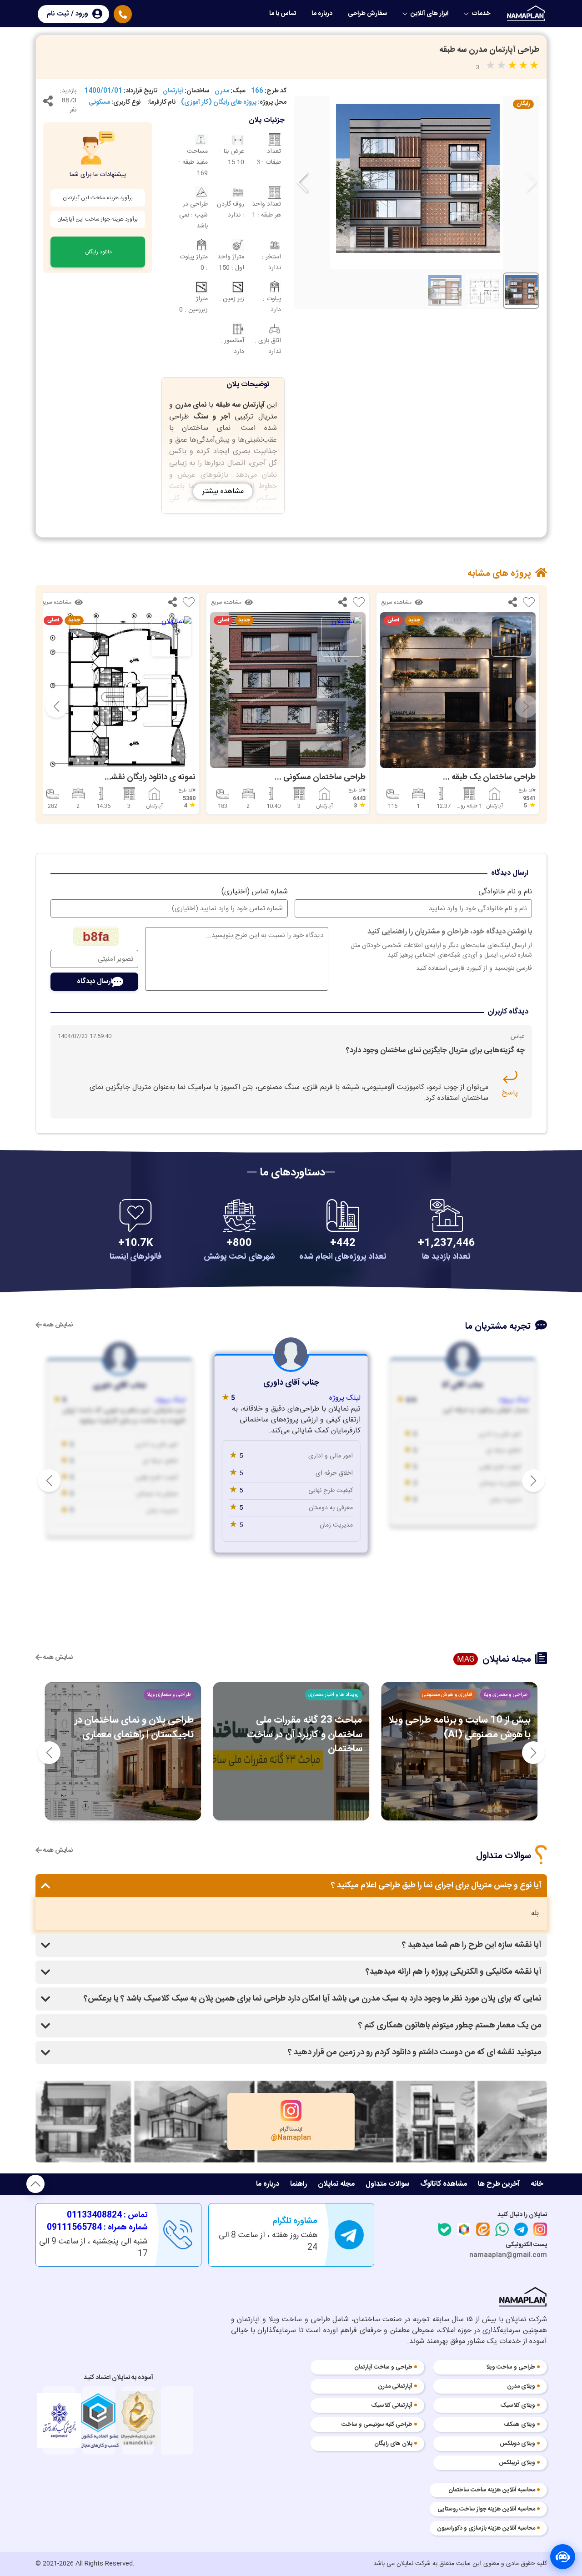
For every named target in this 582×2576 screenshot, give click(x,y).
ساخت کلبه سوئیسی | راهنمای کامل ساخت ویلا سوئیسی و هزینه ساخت (125, 1727)
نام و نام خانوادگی (505, 892)
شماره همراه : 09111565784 (97, 2228)
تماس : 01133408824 (107, 2216)
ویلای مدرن (521, 2387)
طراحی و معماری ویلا (337, 1695)
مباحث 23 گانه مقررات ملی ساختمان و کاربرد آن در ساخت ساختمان (473, 1734)
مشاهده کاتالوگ (444, 2184)
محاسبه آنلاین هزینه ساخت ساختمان (492, 2490)
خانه (537, 2184)
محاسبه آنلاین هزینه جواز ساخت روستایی (486, 2510)
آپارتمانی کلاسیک (392, 2406)
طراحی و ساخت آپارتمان (383, 2368)
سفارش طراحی (367, 14)
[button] (302, 182)
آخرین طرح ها (499, 2184)
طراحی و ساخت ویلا (511, 2368)
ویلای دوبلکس (517, 2444)
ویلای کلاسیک (518, 2406)
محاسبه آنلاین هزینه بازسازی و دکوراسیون (486, 2529)
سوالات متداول (387, 2184)
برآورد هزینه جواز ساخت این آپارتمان (98, 219)
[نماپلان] (523, 2299)
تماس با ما (283, 14)
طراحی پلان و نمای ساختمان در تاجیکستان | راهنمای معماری (302, 1727)
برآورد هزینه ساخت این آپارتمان (98, 198)
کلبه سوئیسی (177, 1695)
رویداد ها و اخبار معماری (502, 1695)
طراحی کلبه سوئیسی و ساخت (377, 2425)
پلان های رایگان (393, 2444)
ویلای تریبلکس (517, 2463)
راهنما (299, 2184)
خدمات (481, 14)
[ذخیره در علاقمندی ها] (529, 604)
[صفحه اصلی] (527, 13)
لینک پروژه (514, 1401)
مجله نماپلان (336, 2184)
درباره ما (322, 14)
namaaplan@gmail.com (508, 2255)
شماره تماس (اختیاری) (255, 892)
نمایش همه (57, 1325)
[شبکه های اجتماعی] (48, 103)
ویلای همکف (519, 2425)
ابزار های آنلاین (429, 14)
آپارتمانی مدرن (395, 2387)
